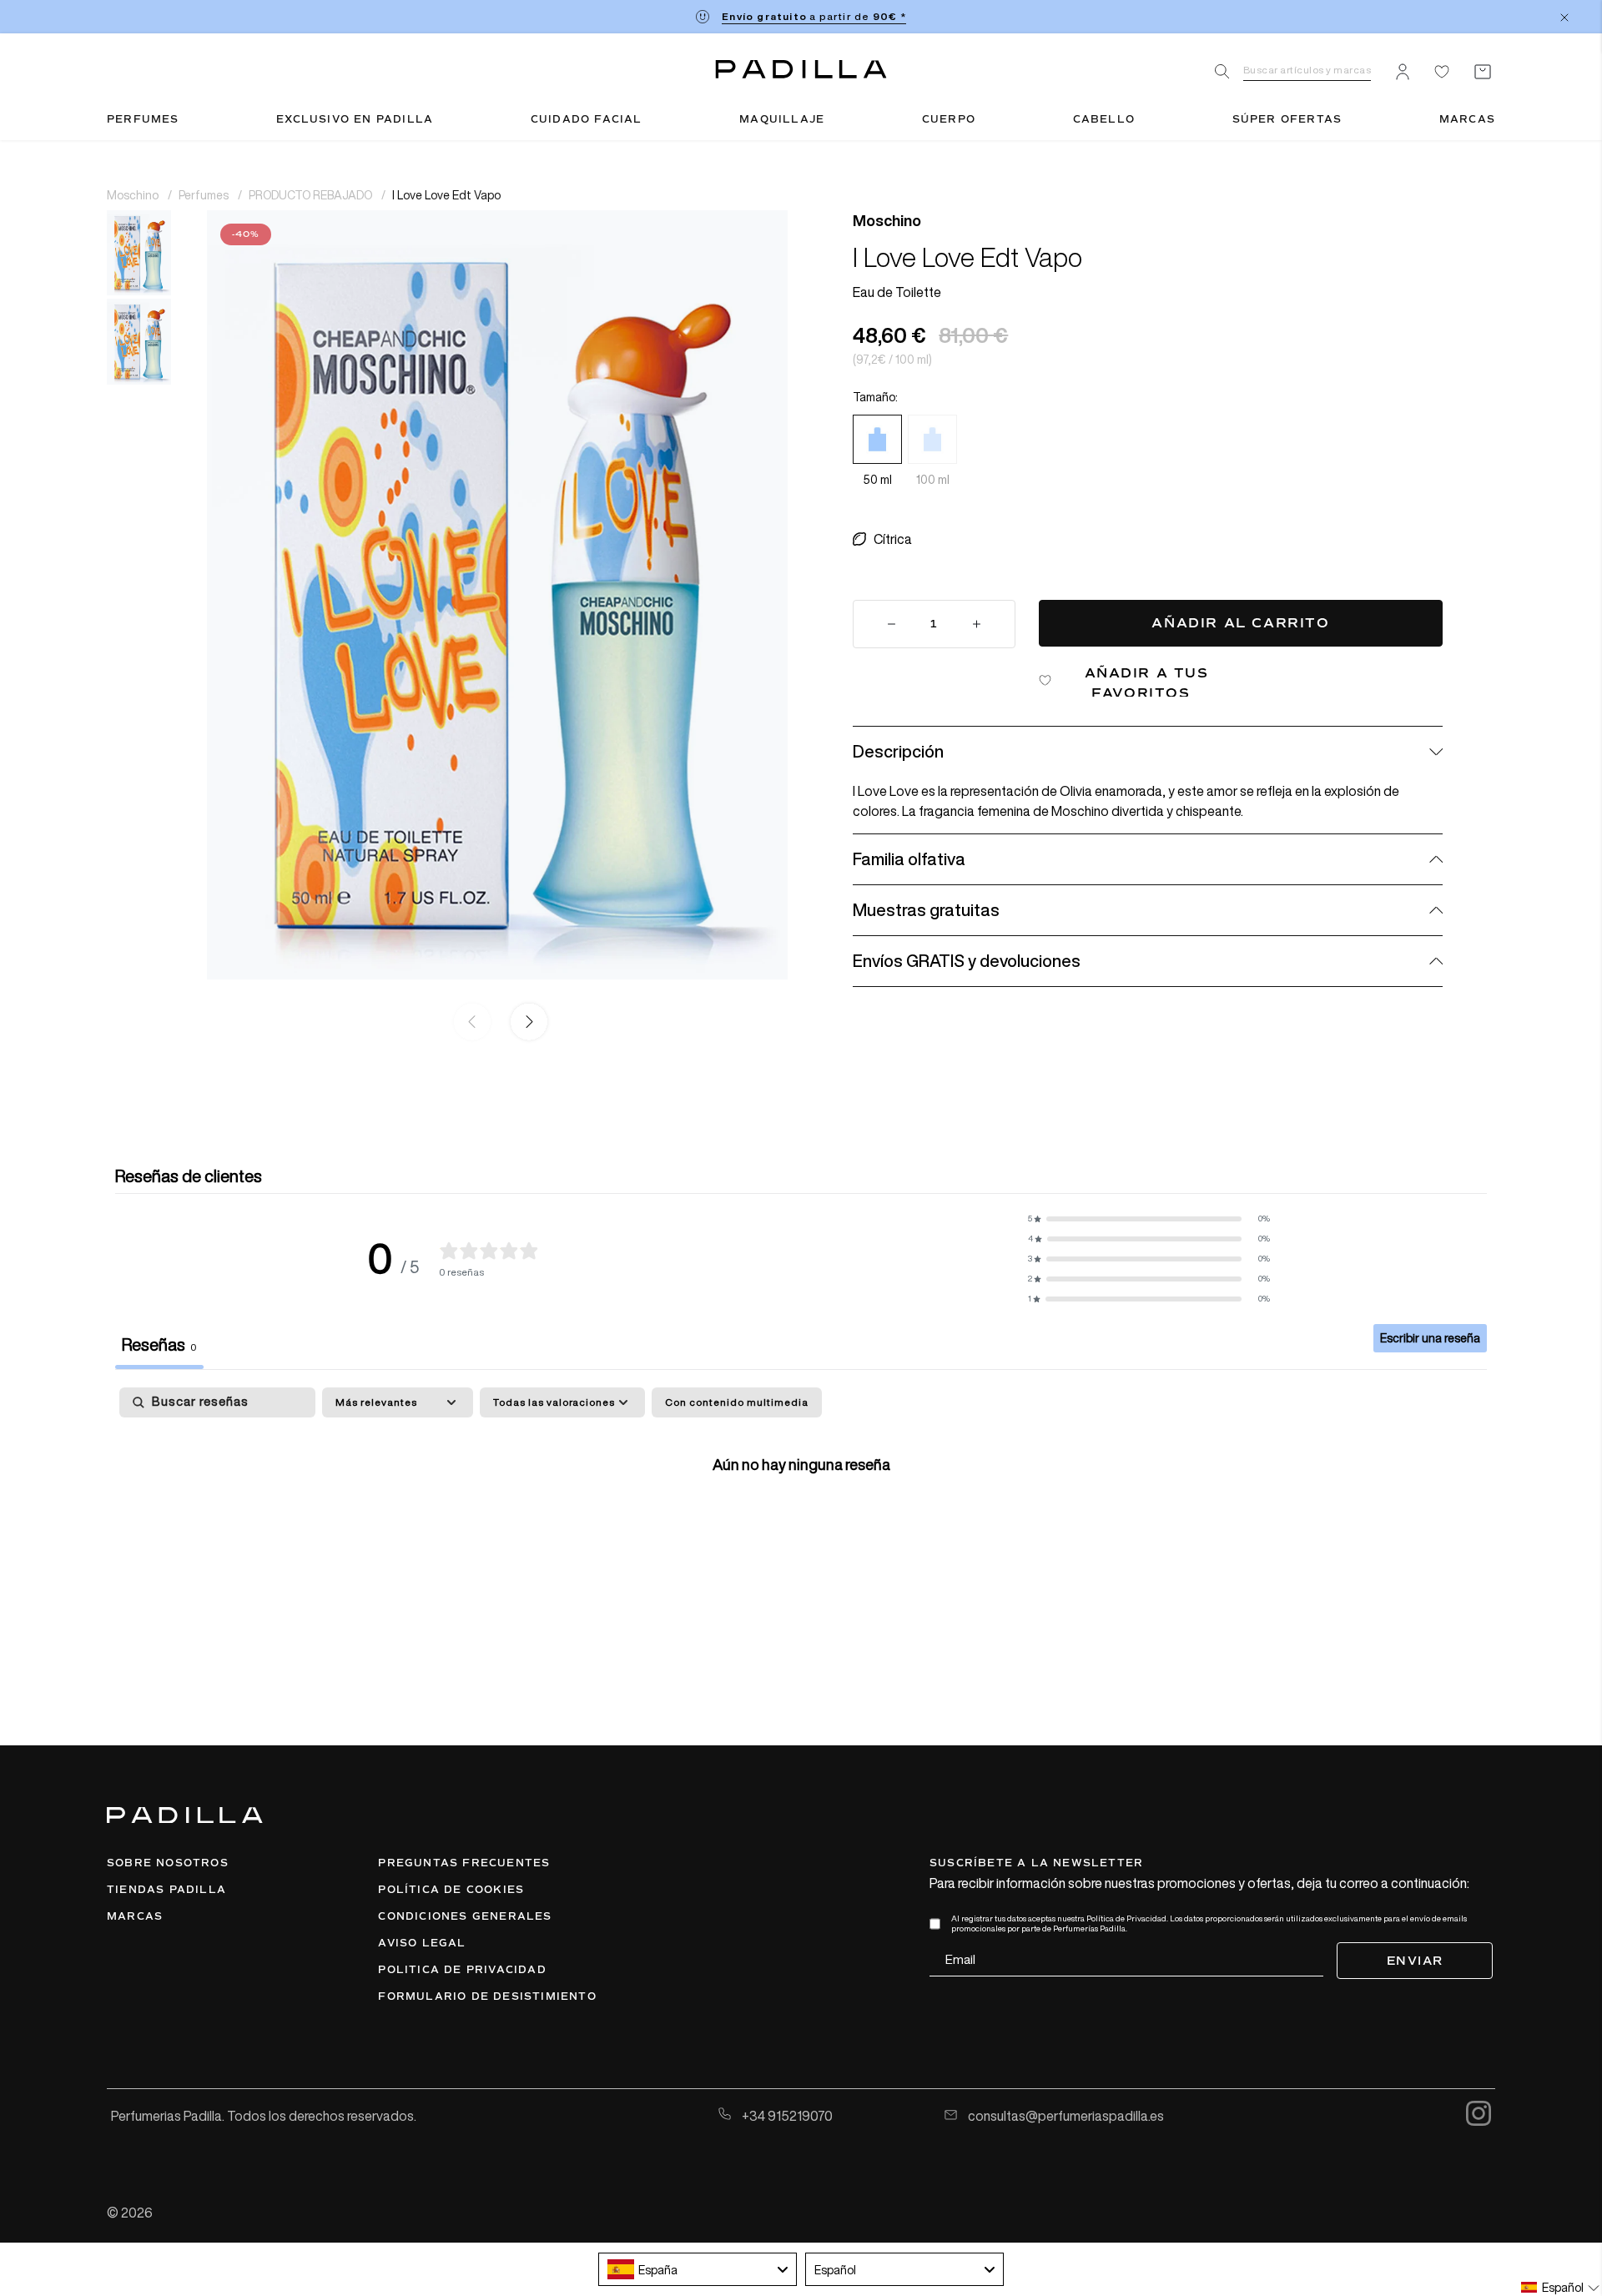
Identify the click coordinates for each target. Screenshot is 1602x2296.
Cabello (1104, 119)
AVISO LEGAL (422, 1943)
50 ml (878, 480)
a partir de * (814, 16)
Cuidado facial (587, 119)
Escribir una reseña (1430, 1338)
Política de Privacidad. (1127, 1918)
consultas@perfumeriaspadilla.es (1065, 2116)
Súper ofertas (1287, 119)
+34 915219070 (786, 2116)
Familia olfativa (909, 859)
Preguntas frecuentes (464, 1863)
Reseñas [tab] (159, 1344)
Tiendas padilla (166, 1890)
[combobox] (698, 2269)
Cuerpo (949, 119)
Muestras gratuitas (926, 910)
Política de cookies (451, 1890)
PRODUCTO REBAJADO (312, 195)
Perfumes (143, 119)
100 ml (933, 480)
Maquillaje (782, 119)
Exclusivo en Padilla (355, 119)
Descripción (898, 751)
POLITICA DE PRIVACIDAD (462, 1970)
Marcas (1467, 119)
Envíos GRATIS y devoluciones (967, 961)
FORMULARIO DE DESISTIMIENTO (487, 1996)
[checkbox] (737, 1402)
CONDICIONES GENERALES (465, 1916)
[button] (526, 1023)
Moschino (134, 195)
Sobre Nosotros (168, 1863)
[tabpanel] (801, 1516)
